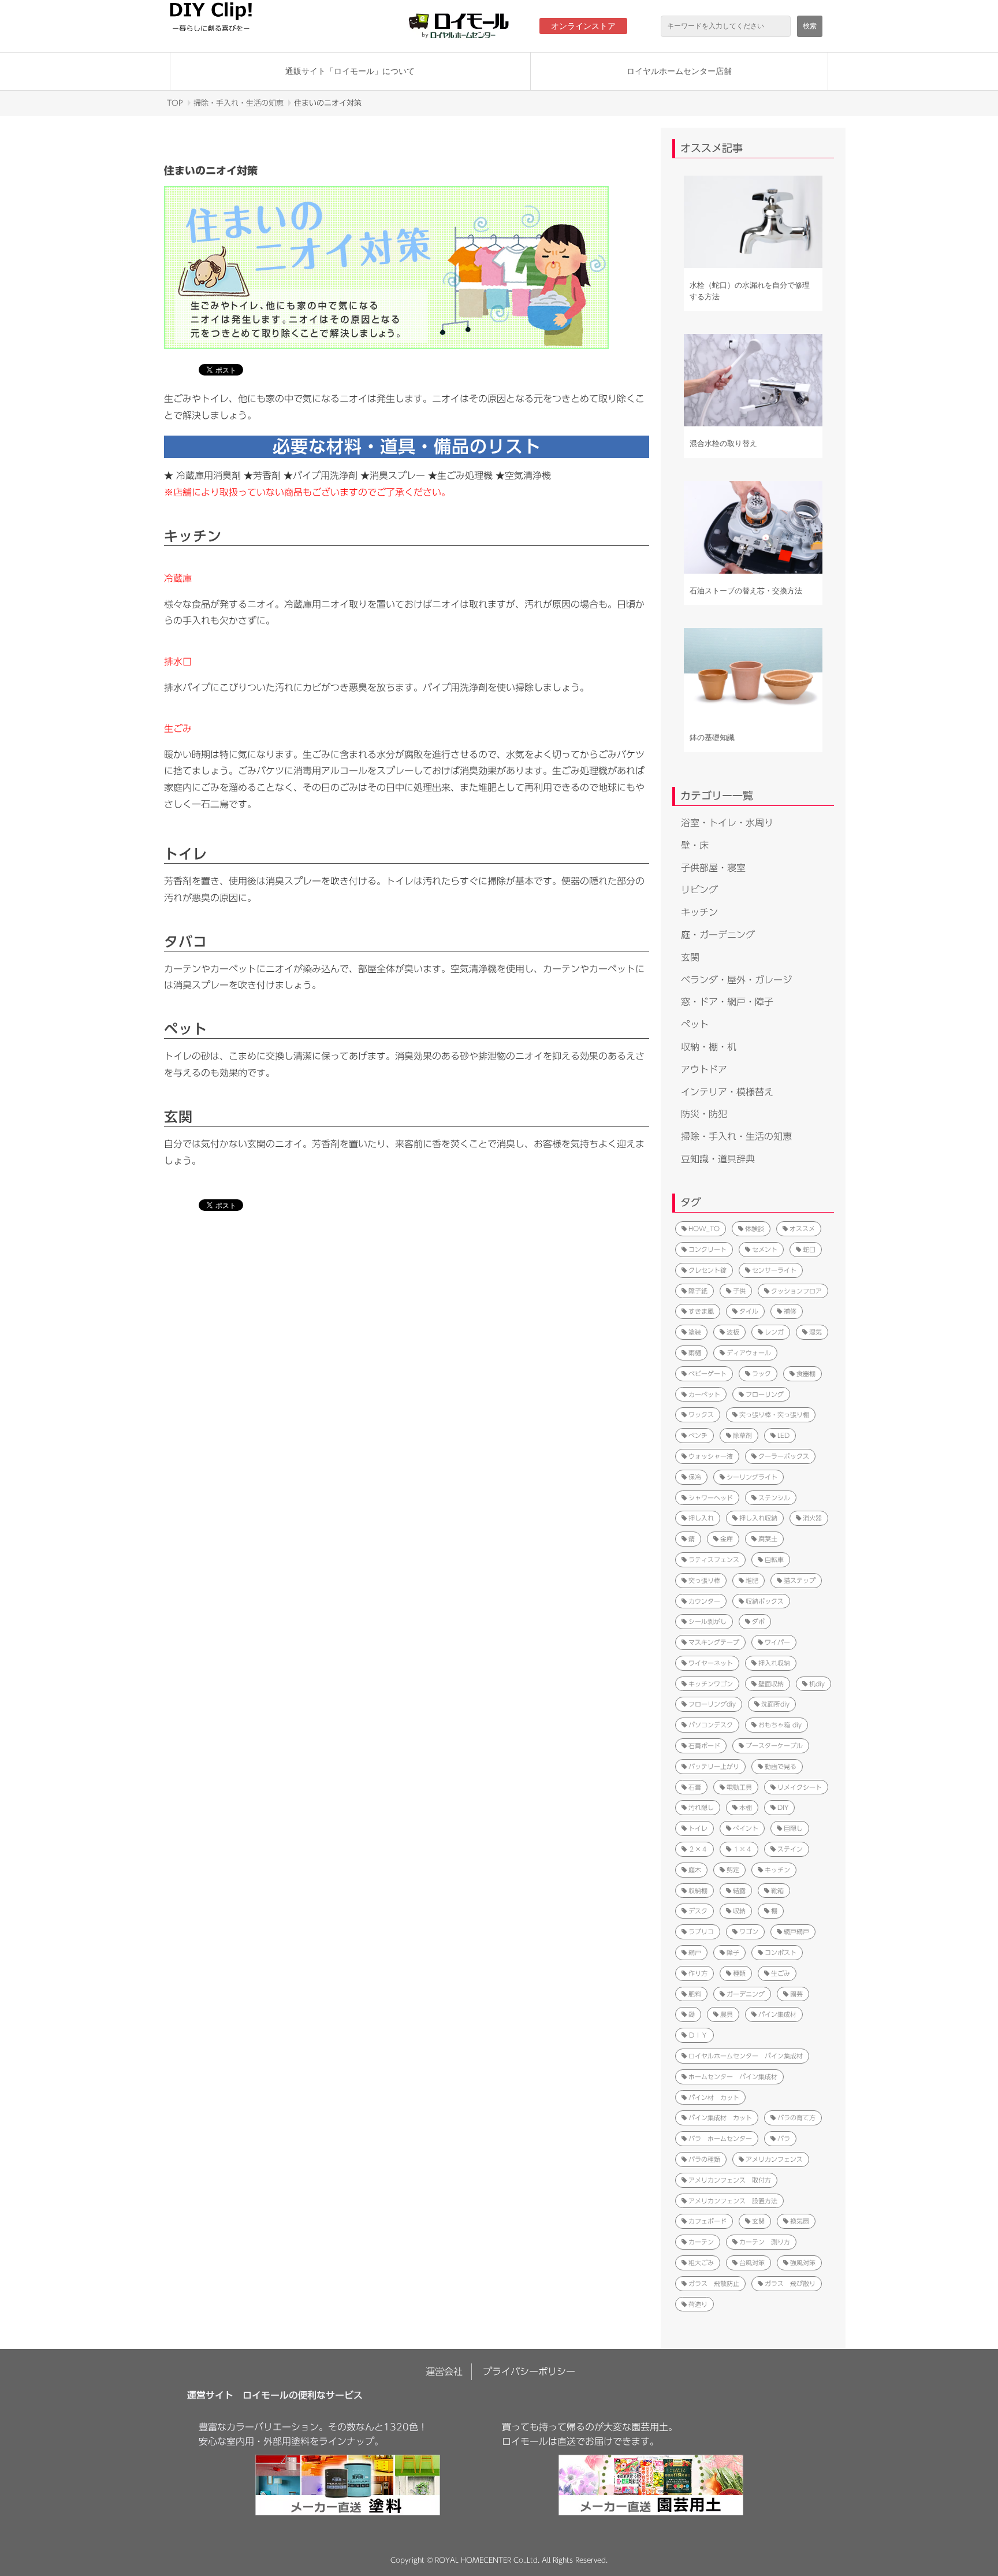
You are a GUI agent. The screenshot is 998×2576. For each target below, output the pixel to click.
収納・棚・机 (709, 1047)
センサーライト (774, 1270)
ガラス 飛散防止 (714, 2283)
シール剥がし (707, 1621)
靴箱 (777, 1891)
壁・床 (695, 845)
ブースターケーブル (774, 1746)
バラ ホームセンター (720, 2138)
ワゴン (749, 1932)
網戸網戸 (796, 1932)
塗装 (695, 1332)
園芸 (796, 1994)
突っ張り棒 (704, 1580)
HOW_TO (704, 1228)
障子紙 (698, 1291)
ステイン (790, 1849)
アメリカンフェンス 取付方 (730, 2180)
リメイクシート (800, 1787)
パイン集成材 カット (720, 2118)
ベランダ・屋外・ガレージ (736, 980)
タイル (749, 1311)
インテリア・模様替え (727, 1092)
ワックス (701, 1415)
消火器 (812, 1518)
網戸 (695, 1952)
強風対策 (803, 2263)
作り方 (698, 1973)
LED (783, 1435)
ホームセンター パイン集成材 (733, 2077)
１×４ (742, 1849)
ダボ (758, 1621)
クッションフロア (796, 1291)
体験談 (755, 1228)
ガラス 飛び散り (790, 2283)
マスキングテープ (714, 1642)
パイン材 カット (714, 2097)
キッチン (699, 912)
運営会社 (444, 2371)
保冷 (695, 1477)
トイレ (698, 1828)
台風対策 (752, 2263)
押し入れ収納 (758, 1518)
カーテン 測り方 (765, 2242)
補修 (790, 1311)
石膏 (695, 1787)
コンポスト (781, 1952)
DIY (783, 1807)
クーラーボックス (784, 1456)
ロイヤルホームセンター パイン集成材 (746, 2056)
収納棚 (698, 1891)
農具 (727, 2014)
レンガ (774, 1332)
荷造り (698, 2304)
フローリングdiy (712, 1704)
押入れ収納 (774, 1663)
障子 (733, 1952)
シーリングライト (752, 1477)
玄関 (690, 957)
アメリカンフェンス (774, 2159)
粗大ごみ (701, 2263)
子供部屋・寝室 (713, 868)
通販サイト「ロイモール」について (350, 71)
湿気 (815, 1332)
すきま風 (701, 1311)
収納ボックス (765, 1601)
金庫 (727, 1539)
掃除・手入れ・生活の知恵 (239, 103)
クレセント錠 (707, 1270)
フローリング (765, 1394)
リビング (699, 890)
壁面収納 (771, 1684)
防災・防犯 (704, 1114)
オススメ (802, 1228)
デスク (698, 1911)
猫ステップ (800, 1580)
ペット (695, 1024)
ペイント (746, 1828)
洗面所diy (775, 1704)
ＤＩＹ (698, 2035)
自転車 (774, 1560)
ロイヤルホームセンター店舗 (679, 71)
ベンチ (698, 1435)
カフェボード (707, 2221)
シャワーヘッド (711, 1498)
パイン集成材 (777, 2014)
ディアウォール (749, 1353)
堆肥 (752, 1580)
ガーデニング (746, 1994)
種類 (739, 1973)
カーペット (704, 1394)
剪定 (733, 1870)
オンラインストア (583, 26)
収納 (739, 1911)
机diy (817, 1684)
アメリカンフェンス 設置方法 (733, 2201)
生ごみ (781, 1973)
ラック (761, 1374)
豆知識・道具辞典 (718, 1159)
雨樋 (695, 1353)
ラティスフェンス (714, 1560)
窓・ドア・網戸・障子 (727, 1002)
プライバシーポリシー (529, 2371)
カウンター (704, 1601)
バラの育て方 (796, 2118)
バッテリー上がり (714, 1766)
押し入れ (701, 1518)
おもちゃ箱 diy (780, 1725)
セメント (765, 1249)
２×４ (698, 1849)
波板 (733, 1332)
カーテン (701, 2242)
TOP (175, 103)
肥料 (695, 1994)
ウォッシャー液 (711, 1456)
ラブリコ (701, 1932)
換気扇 (800, 2221)
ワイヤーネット (711, 1663)
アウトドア (704, 1069)
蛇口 (809, 1249)
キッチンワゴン (711, 1684)
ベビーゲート (707, 1374)
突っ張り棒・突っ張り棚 (774, 1415)
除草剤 (742, 1435)
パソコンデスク (711, 1725)
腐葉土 (768, 1539)
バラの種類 (704, 2159)
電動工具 (739, 1787)
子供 (739, 1291)
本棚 (746, 1807)
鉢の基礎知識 (712, 737)
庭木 (695, 1870)
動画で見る (781, 1766)
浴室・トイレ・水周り (727, 823)
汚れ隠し (701, 1807)
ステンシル (774, 1498)
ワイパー (777, 1642)
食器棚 (806, 1374)
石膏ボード (704, 1746)
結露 (739, 1891)
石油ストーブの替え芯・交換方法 (746, 591)
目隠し (793, 1828)
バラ (784, 2138)
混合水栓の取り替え (723, 443)
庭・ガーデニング (718, 935)
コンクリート (707, 1249)
